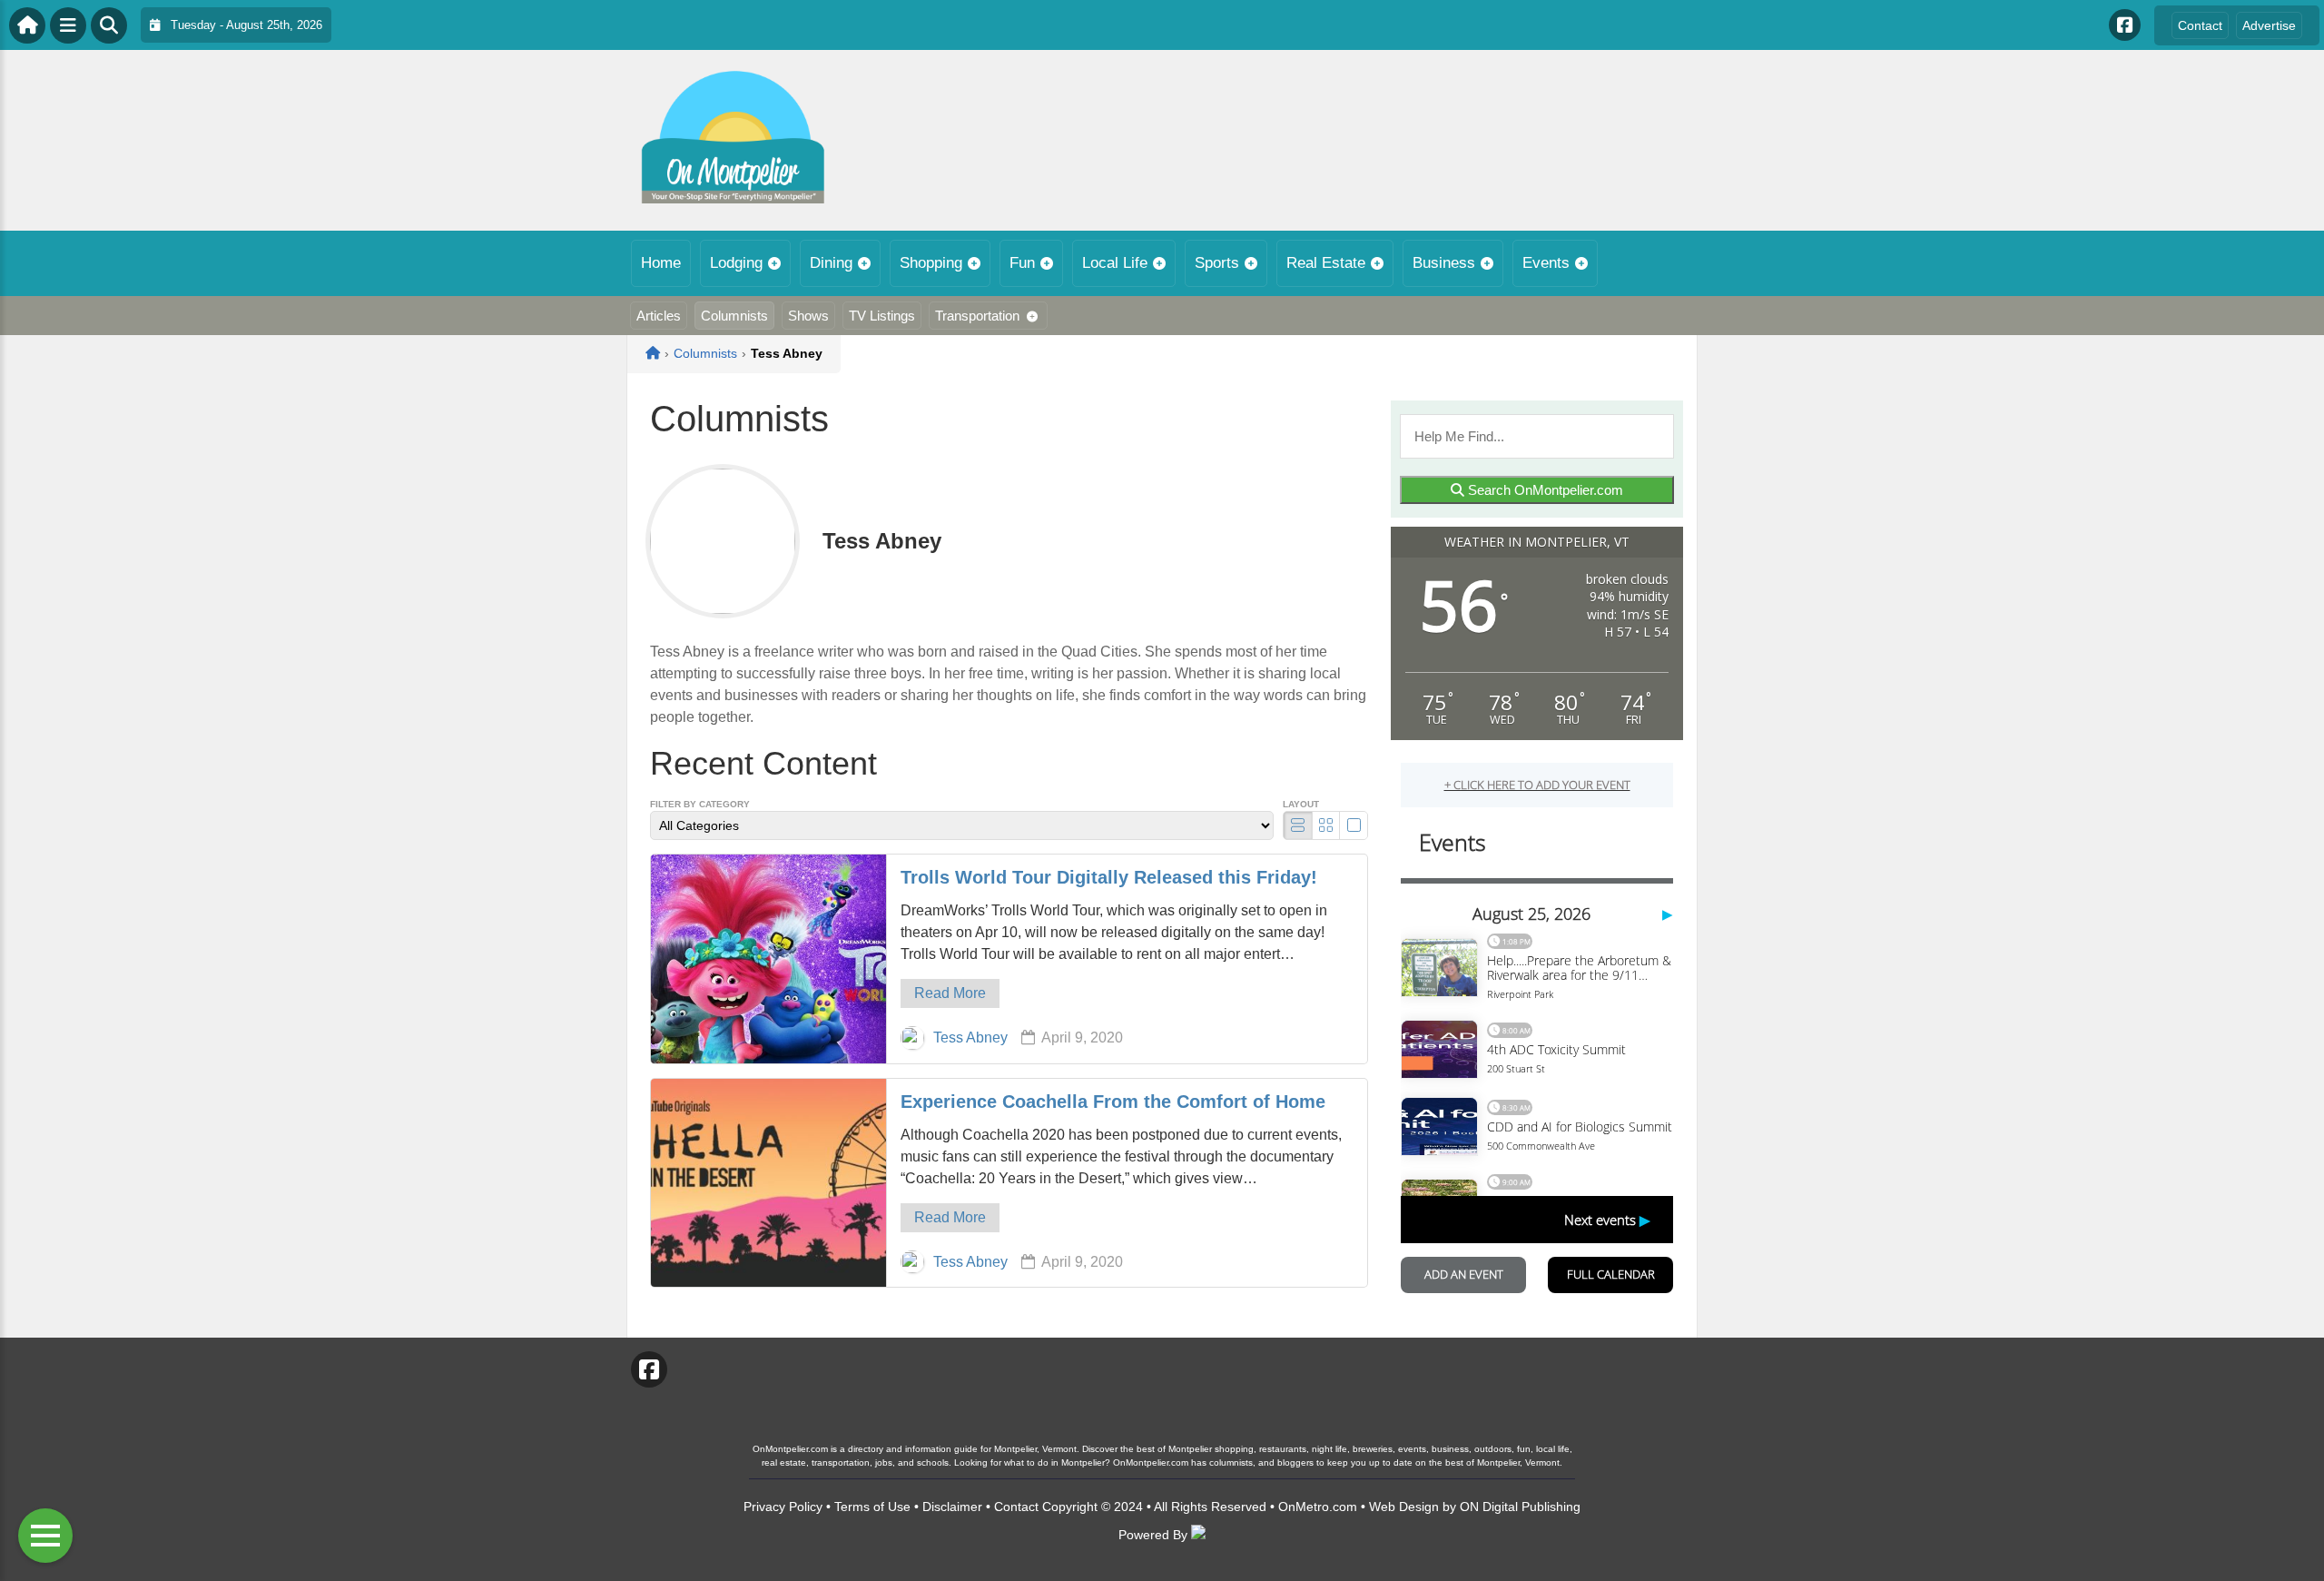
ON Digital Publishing (1520, 1507)
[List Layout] (1298, 826)
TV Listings (882, 316)
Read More (950, 993)
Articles (659, 316)
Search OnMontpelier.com (1544, 490)
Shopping (931, 263)
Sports (1217, 263)
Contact (2200, 25)
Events (1546, 263)
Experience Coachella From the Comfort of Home (1113, 1102)
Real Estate (1326, 263)
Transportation (977, 316)
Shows (808, 316)
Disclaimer (952, 1507)
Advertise (2269, 25)
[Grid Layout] (1326, 826)
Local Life (1115, 263)
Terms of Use (872, 1507)
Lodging (736, 263)
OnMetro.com (1318, 1507)
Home (661, 263)
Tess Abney (970, 1038)
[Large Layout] (1353, 826)
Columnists (734, 316)
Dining (831, 263)
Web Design (1404, 1507)
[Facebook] (2125, 25)
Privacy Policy (783, 1507)
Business (1444, 263)
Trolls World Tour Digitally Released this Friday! (1109, 877)
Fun (1022, 263)
